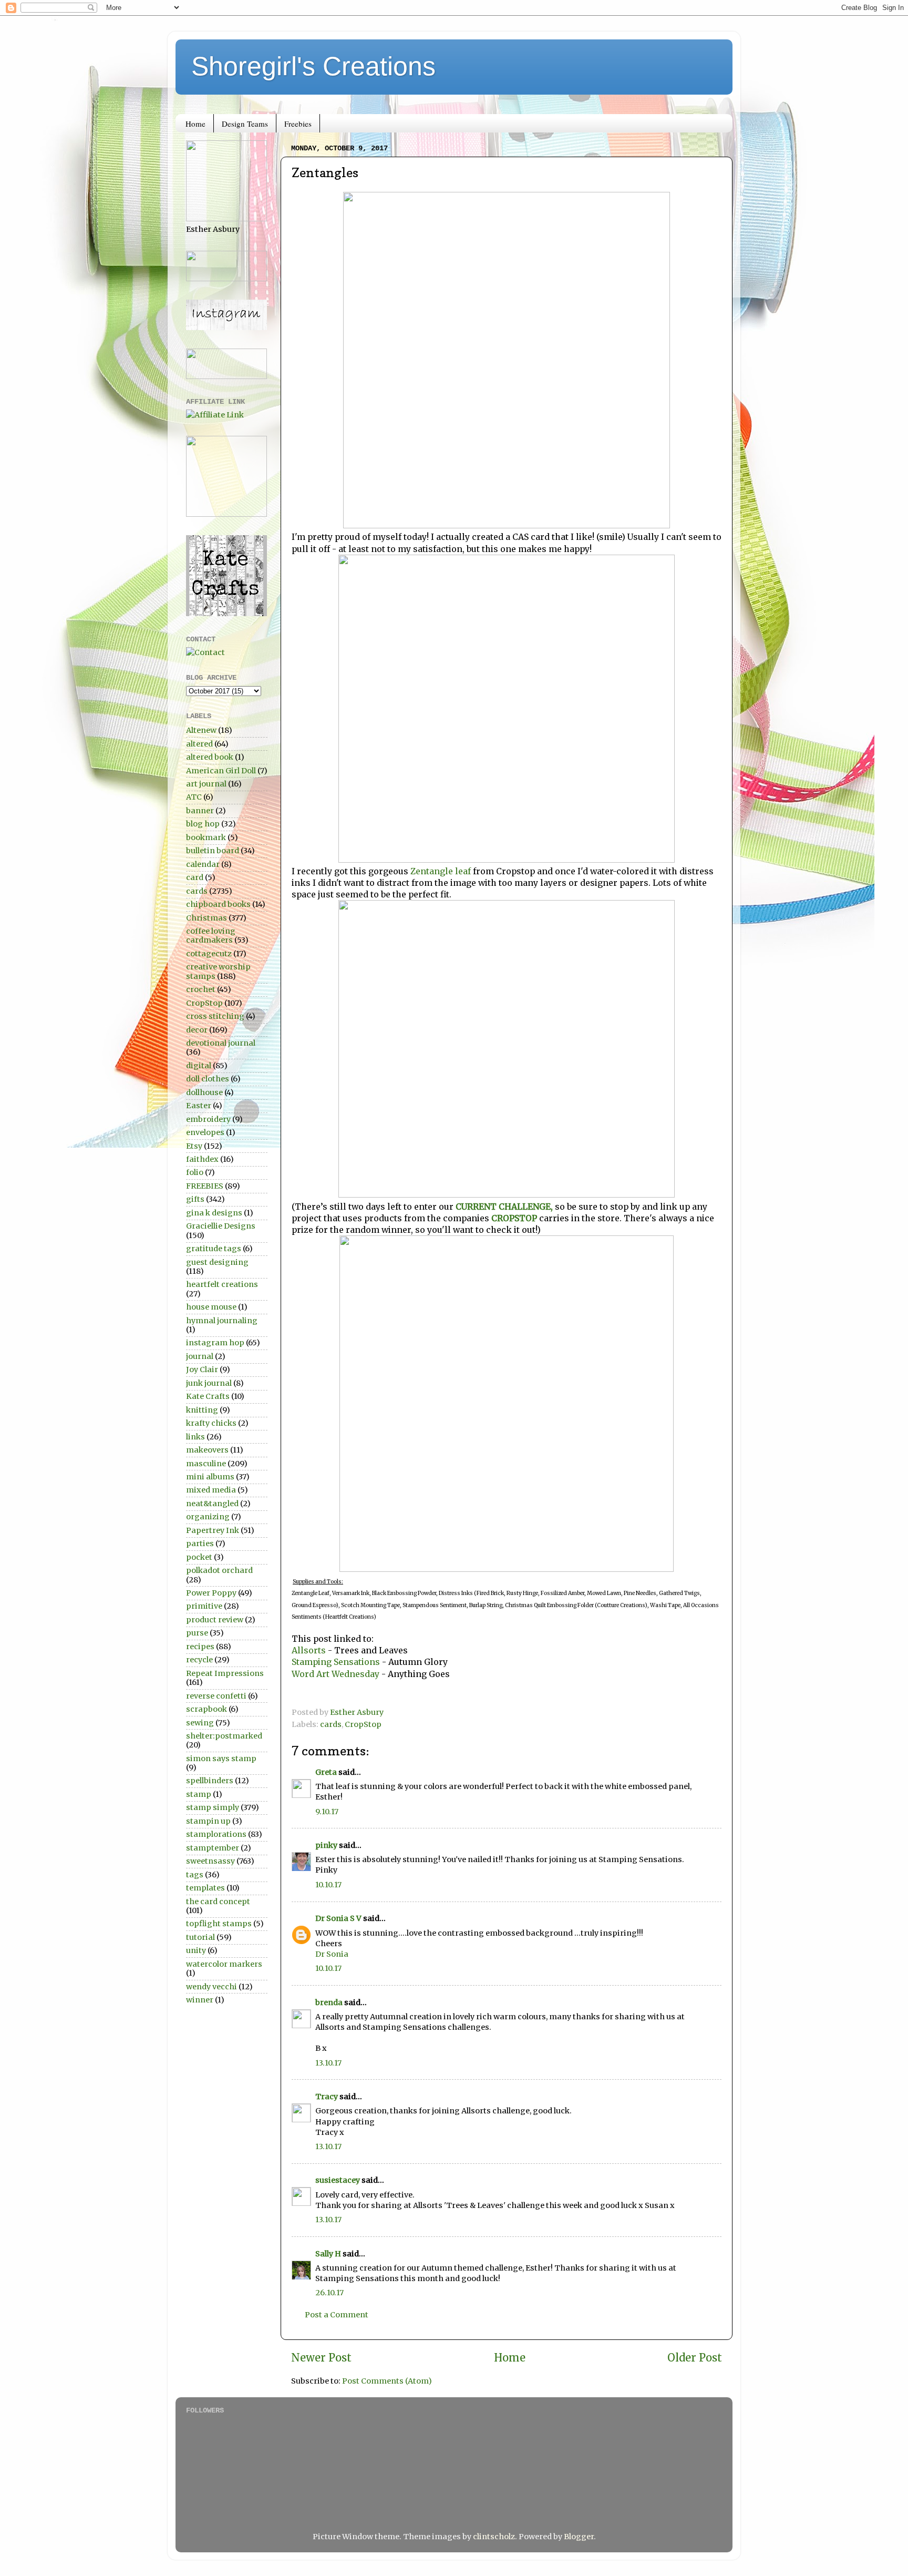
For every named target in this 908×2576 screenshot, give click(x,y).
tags (195, 1875)
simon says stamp (221, 1759)
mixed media (211, 1490)
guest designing (217, 1262)
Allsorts (310, 1650)
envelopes (205, 1132)
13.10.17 (328, 2063)
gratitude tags (214, 1249)
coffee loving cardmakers (211, 936)
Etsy (194, 1146)
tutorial (200, 1937)
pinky (326, 1845)
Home (195, 124)
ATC (194, 797)
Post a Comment (337, 2315)
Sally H (328, 2254)
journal (200, 1356)
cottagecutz (209, 954)
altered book (210, 757)
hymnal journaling (222, 1321)
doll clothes (208, 1079)
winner (200, 2000)
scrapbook (207, 1709)
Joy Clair (202, 1369)
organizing (208, 1517)
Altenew (201, 730)
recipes (200, 1647)
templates (205, 1888)
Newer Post (321, 2358)
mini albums (210, 1477)
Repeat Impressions (225, 1673)
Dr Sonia (332, 1954)
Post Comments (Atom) (387, 2381)
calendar (203, 864)
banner (200, 811)
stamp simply (213, 1807)
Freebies (298, 124)
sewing (200, 1723)
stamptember (213, 1848)
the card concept (218, 1902)
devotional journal (221, 1043)
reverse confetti (216, 1696)
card (195, 877)
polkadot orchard (219, 1570)
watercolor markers (224, 1964)
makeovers (207, 1450)
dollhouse (204, 1092)
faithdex (202, 1159)
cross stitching (215, 1016)
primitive (204, 1606)
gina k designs (214, 1213)
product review (215, 1620)
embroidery (208, 1119)
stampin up (208, 1821)
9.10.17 (327, 1812)
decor (197, 1030)
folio (195, 1172)
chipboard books (218, 904)
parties (200, 1543)
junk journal (209, 1383)
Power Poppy (211, 1593)
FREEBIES (205, 1186)
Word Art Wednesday (337, 1674)
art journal (206, 784)
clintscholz (494, 2537)
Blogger (579, 2537)
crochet (201, 989)
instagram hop (215, 1343)
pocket (199, 1557)
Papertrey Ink (213, 1530)
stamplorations (216, 1834)
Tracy (327, 2097)
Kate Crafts (208, 1396)
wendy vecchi (211, 1987)
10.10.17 (328, 1885)
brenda (329, 2002)
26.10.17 (329, 2293)
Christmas (207, 918)
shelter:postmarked (224, 1736)
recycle (199, 1660)
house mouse (211, 1307)
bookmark (206, 837)
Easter (199, 1106)
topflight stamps (219, 1924)
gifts (195, 1199)
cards (331, 1724)
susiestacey (338, 2180)
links (195, 1437)
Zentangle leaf (441, 871)
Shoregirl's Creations (313, 66)
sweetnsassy (210, 1861)
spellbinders (210, 1781)
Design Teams (245, 124)
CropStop (363, 1724)
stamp (199, 1794)
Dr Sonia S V (338, 1918)
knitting (202, 1410)
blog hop (203, 824)
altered (199, 744)
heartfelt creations (222, 1284)
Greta (326, 1772)
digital (199, 1066)
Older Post (695, 2358)
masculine (206, 1464)
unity (196, 1950)
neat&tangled (212, 1504)
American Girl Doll (221, 771)
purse (197, 1633)
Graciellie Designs (221, 1226)
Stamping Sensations (336, 1662)
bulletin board (213, 851)
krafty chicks (211, 1423)
